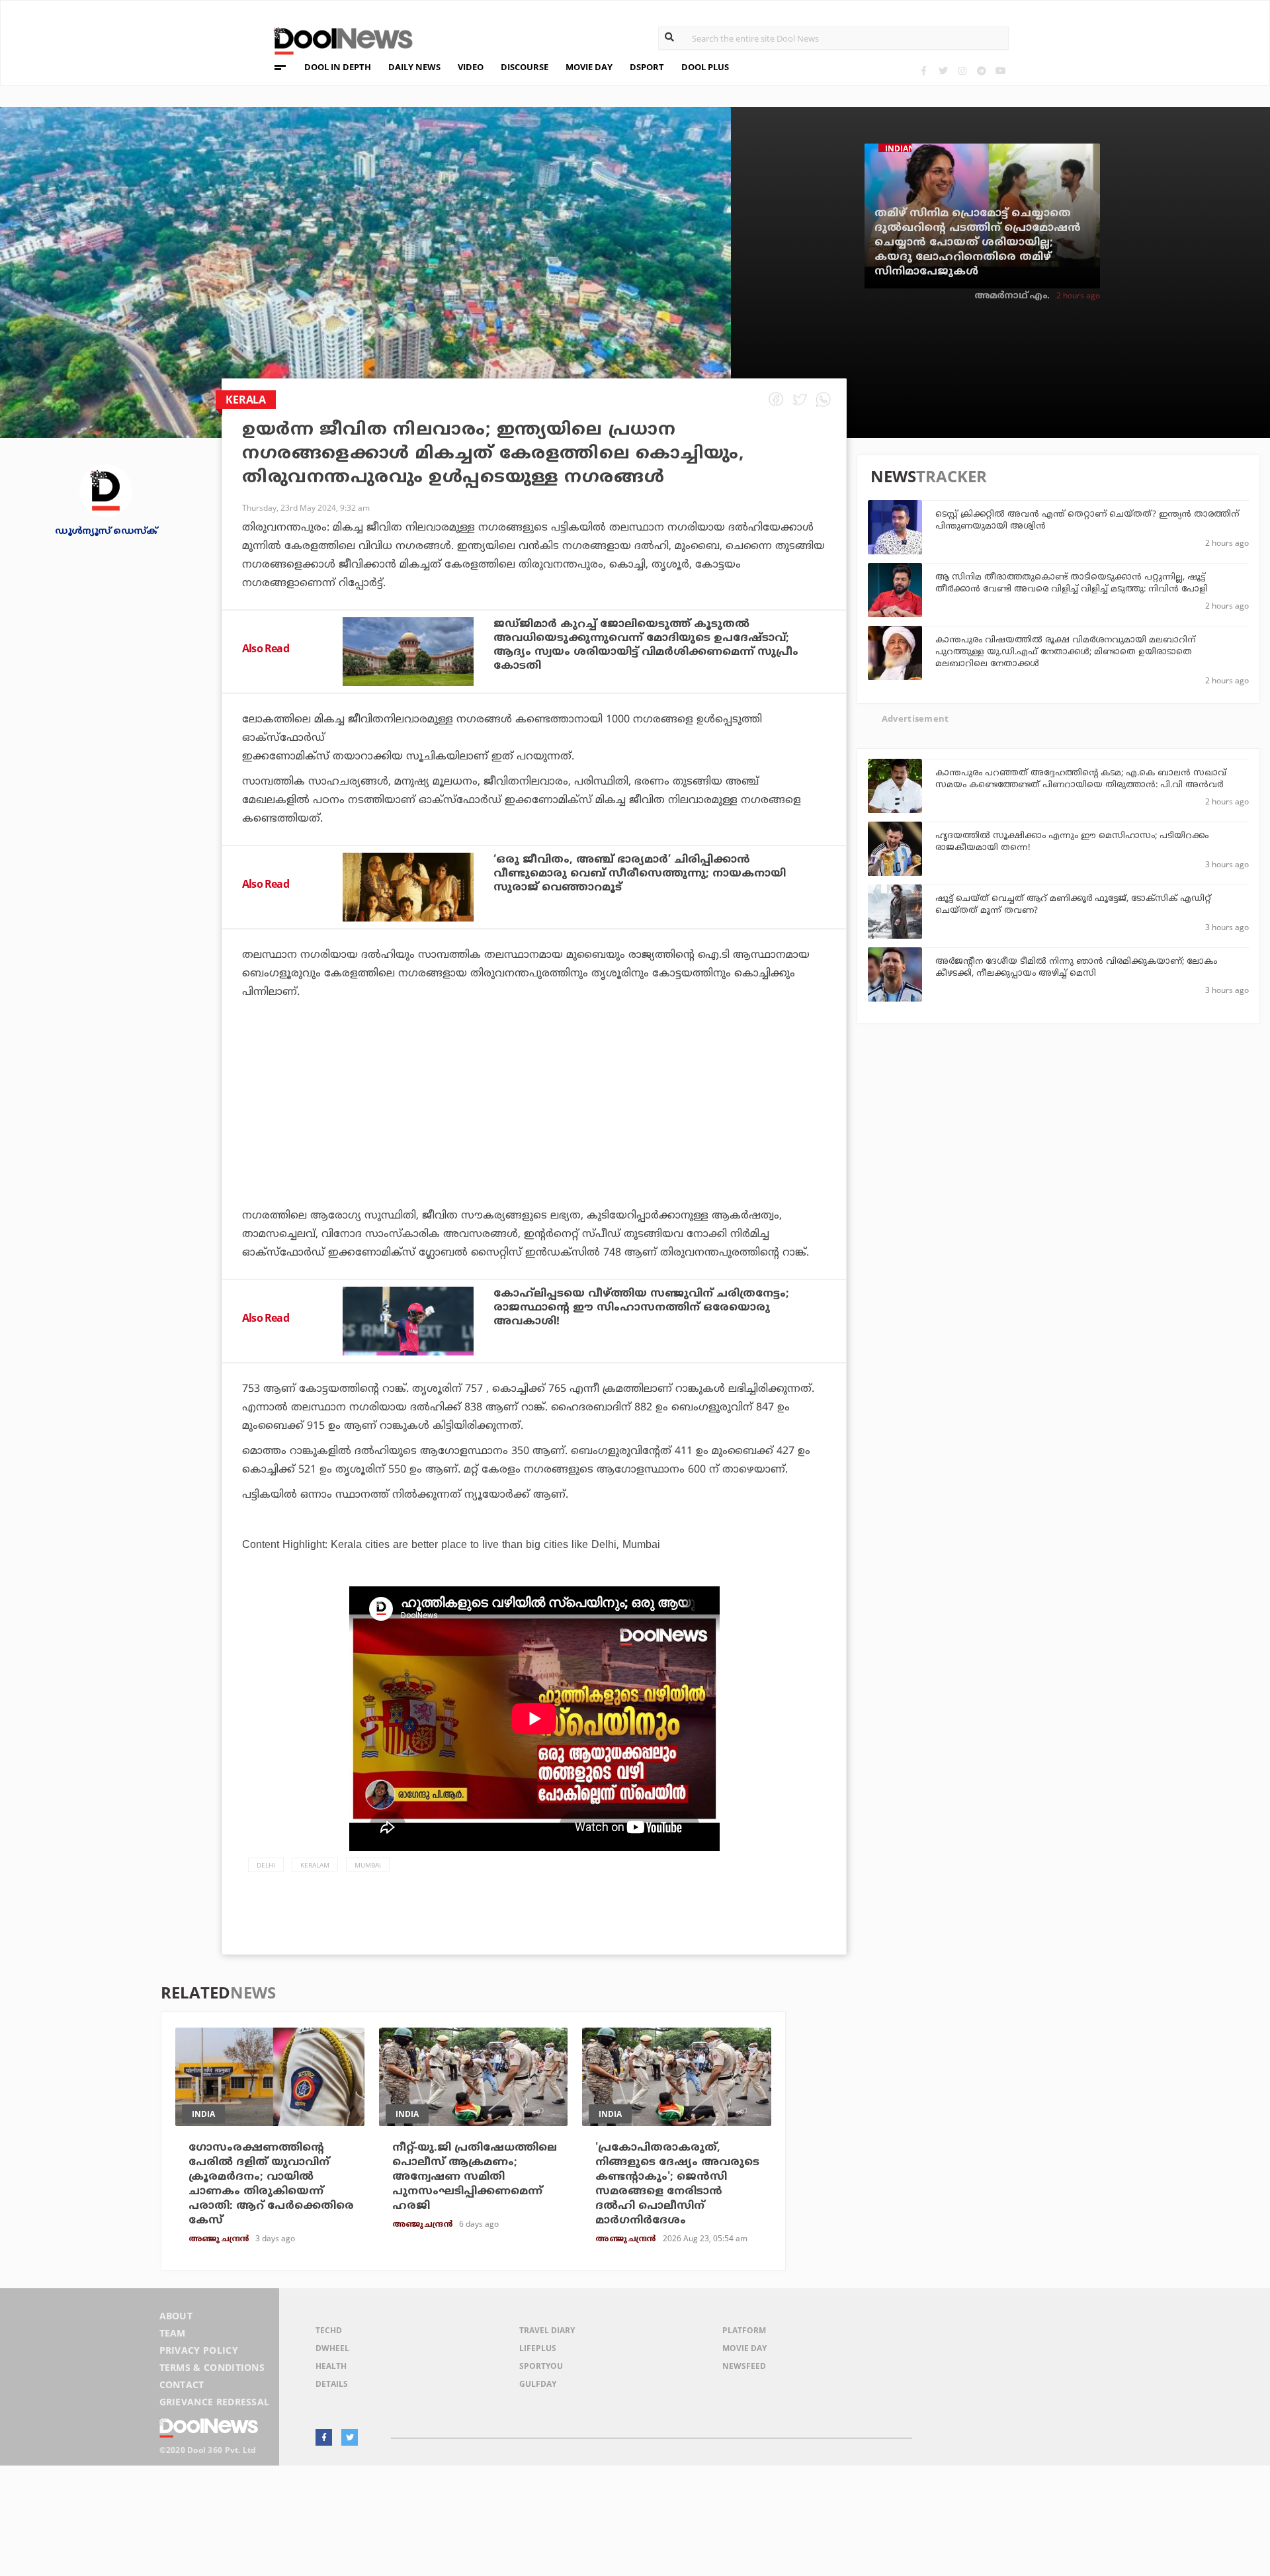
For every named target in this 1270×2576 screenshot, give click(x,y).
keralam (315, 1865)
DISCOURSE (525, 67)
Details (332, 2384)
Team (173, 2333)
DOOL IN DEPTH (338, 67)
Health (331, 2366)
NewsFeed (744, 2366)
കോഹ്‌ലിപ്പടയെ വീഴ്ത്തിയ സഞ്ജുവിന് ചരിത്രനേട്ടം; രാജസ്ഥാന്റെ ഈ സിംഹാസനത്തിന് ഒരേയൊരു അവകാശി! (641, 1308)
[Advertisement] (534, 1140)
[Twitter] (943, 70)
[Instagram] (962, 70)
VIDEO (471, 67)
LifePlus (538, 2348)
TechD (329, 2330)
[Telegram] (981, 70)
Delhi (266, 1865)
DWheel (332, 2348)
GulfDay (538, 2384)
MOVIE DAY (589, 67)
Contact (182, 2384)
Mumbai (368, 1865)
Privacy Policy (199, 2350)
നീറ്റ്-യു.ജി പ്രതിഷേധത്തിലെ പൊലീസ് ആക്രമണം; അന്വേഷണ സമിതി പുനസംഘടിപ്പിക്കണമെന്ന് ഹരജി (475, 2177)
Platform (744, 2330)
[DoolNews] (337, 39)
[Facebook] (924, 70)
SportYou (541, 2366)
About (176, 2316)
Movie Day (744, 2348)
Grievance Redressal (215, 2402)
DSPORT (647, 67)
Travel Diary (547, 2330)
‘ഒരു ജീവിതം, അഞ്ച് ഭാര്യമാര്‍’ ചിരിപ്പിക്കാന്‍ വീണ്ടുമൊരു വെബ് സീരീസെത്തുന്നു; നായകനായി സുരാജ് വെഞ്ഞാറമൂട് (640, 874)
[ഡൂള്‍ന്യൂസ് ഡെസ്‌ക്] (106, 490)
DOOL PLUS (705, 67)
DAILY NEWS (414, 67)
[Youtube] (1000, 70)
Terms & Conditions (212, 2367)
